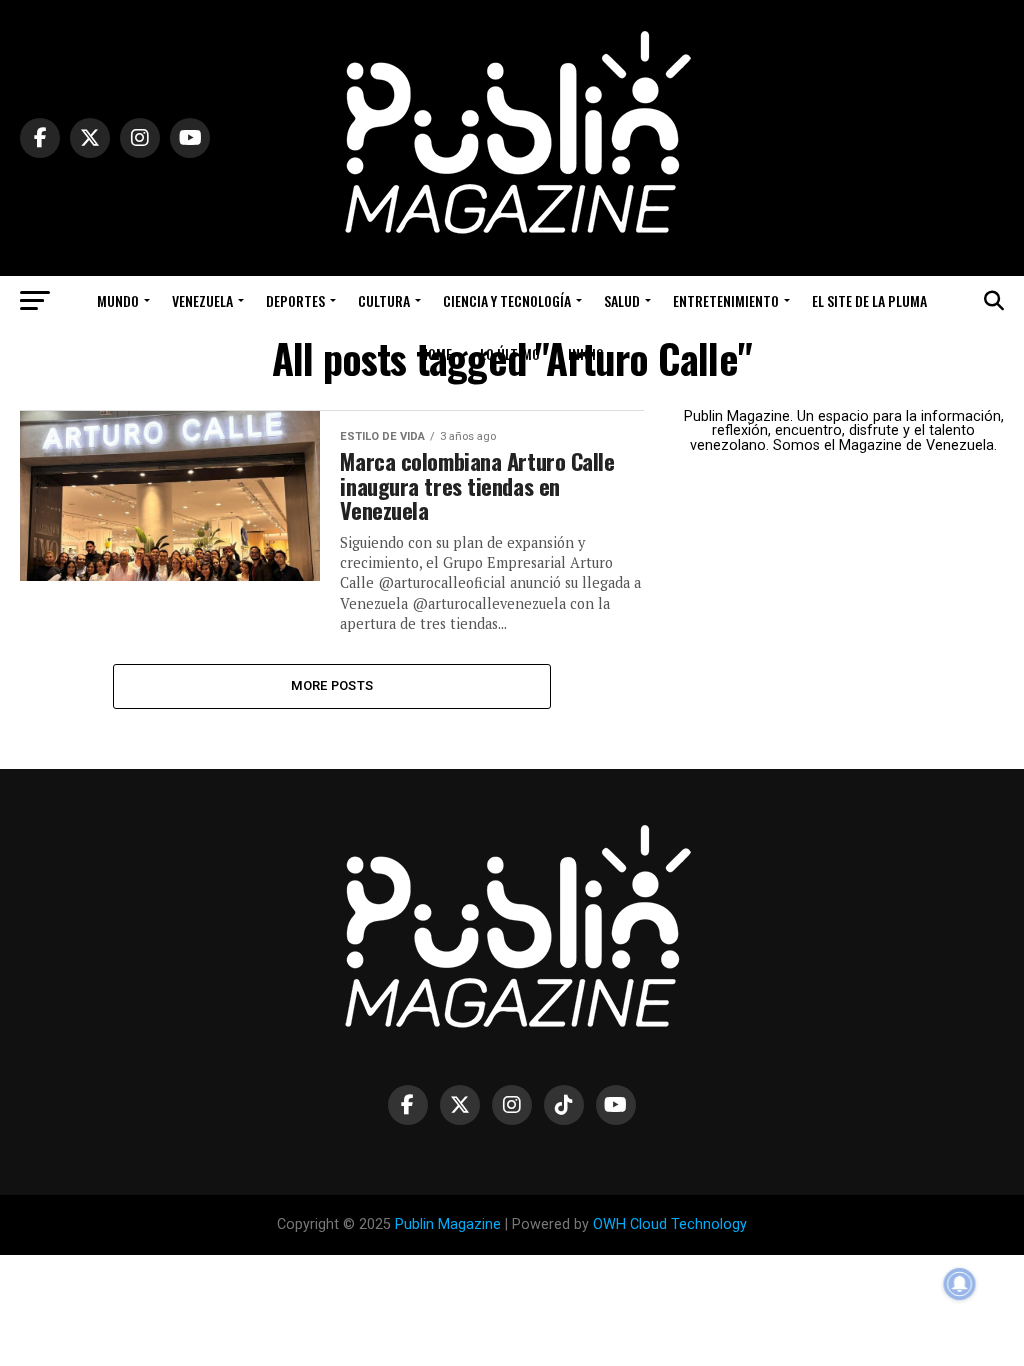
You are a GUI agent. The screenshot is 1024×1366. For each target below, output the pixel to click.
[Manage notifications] (960, 1284)
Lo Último (510, 353)
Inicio (586, 353)
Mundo (118, 300)
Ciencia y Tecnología (507, 300)
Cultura (384, 300)
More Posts (332, 685)
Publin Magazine (448, 1224)
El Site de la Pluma (869, 300)
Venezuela (202, 300)
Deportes (295, 300)
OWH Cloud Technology (670, 1224)
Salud (622, 300)
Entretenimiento (726, 300)
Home (436, 353)
